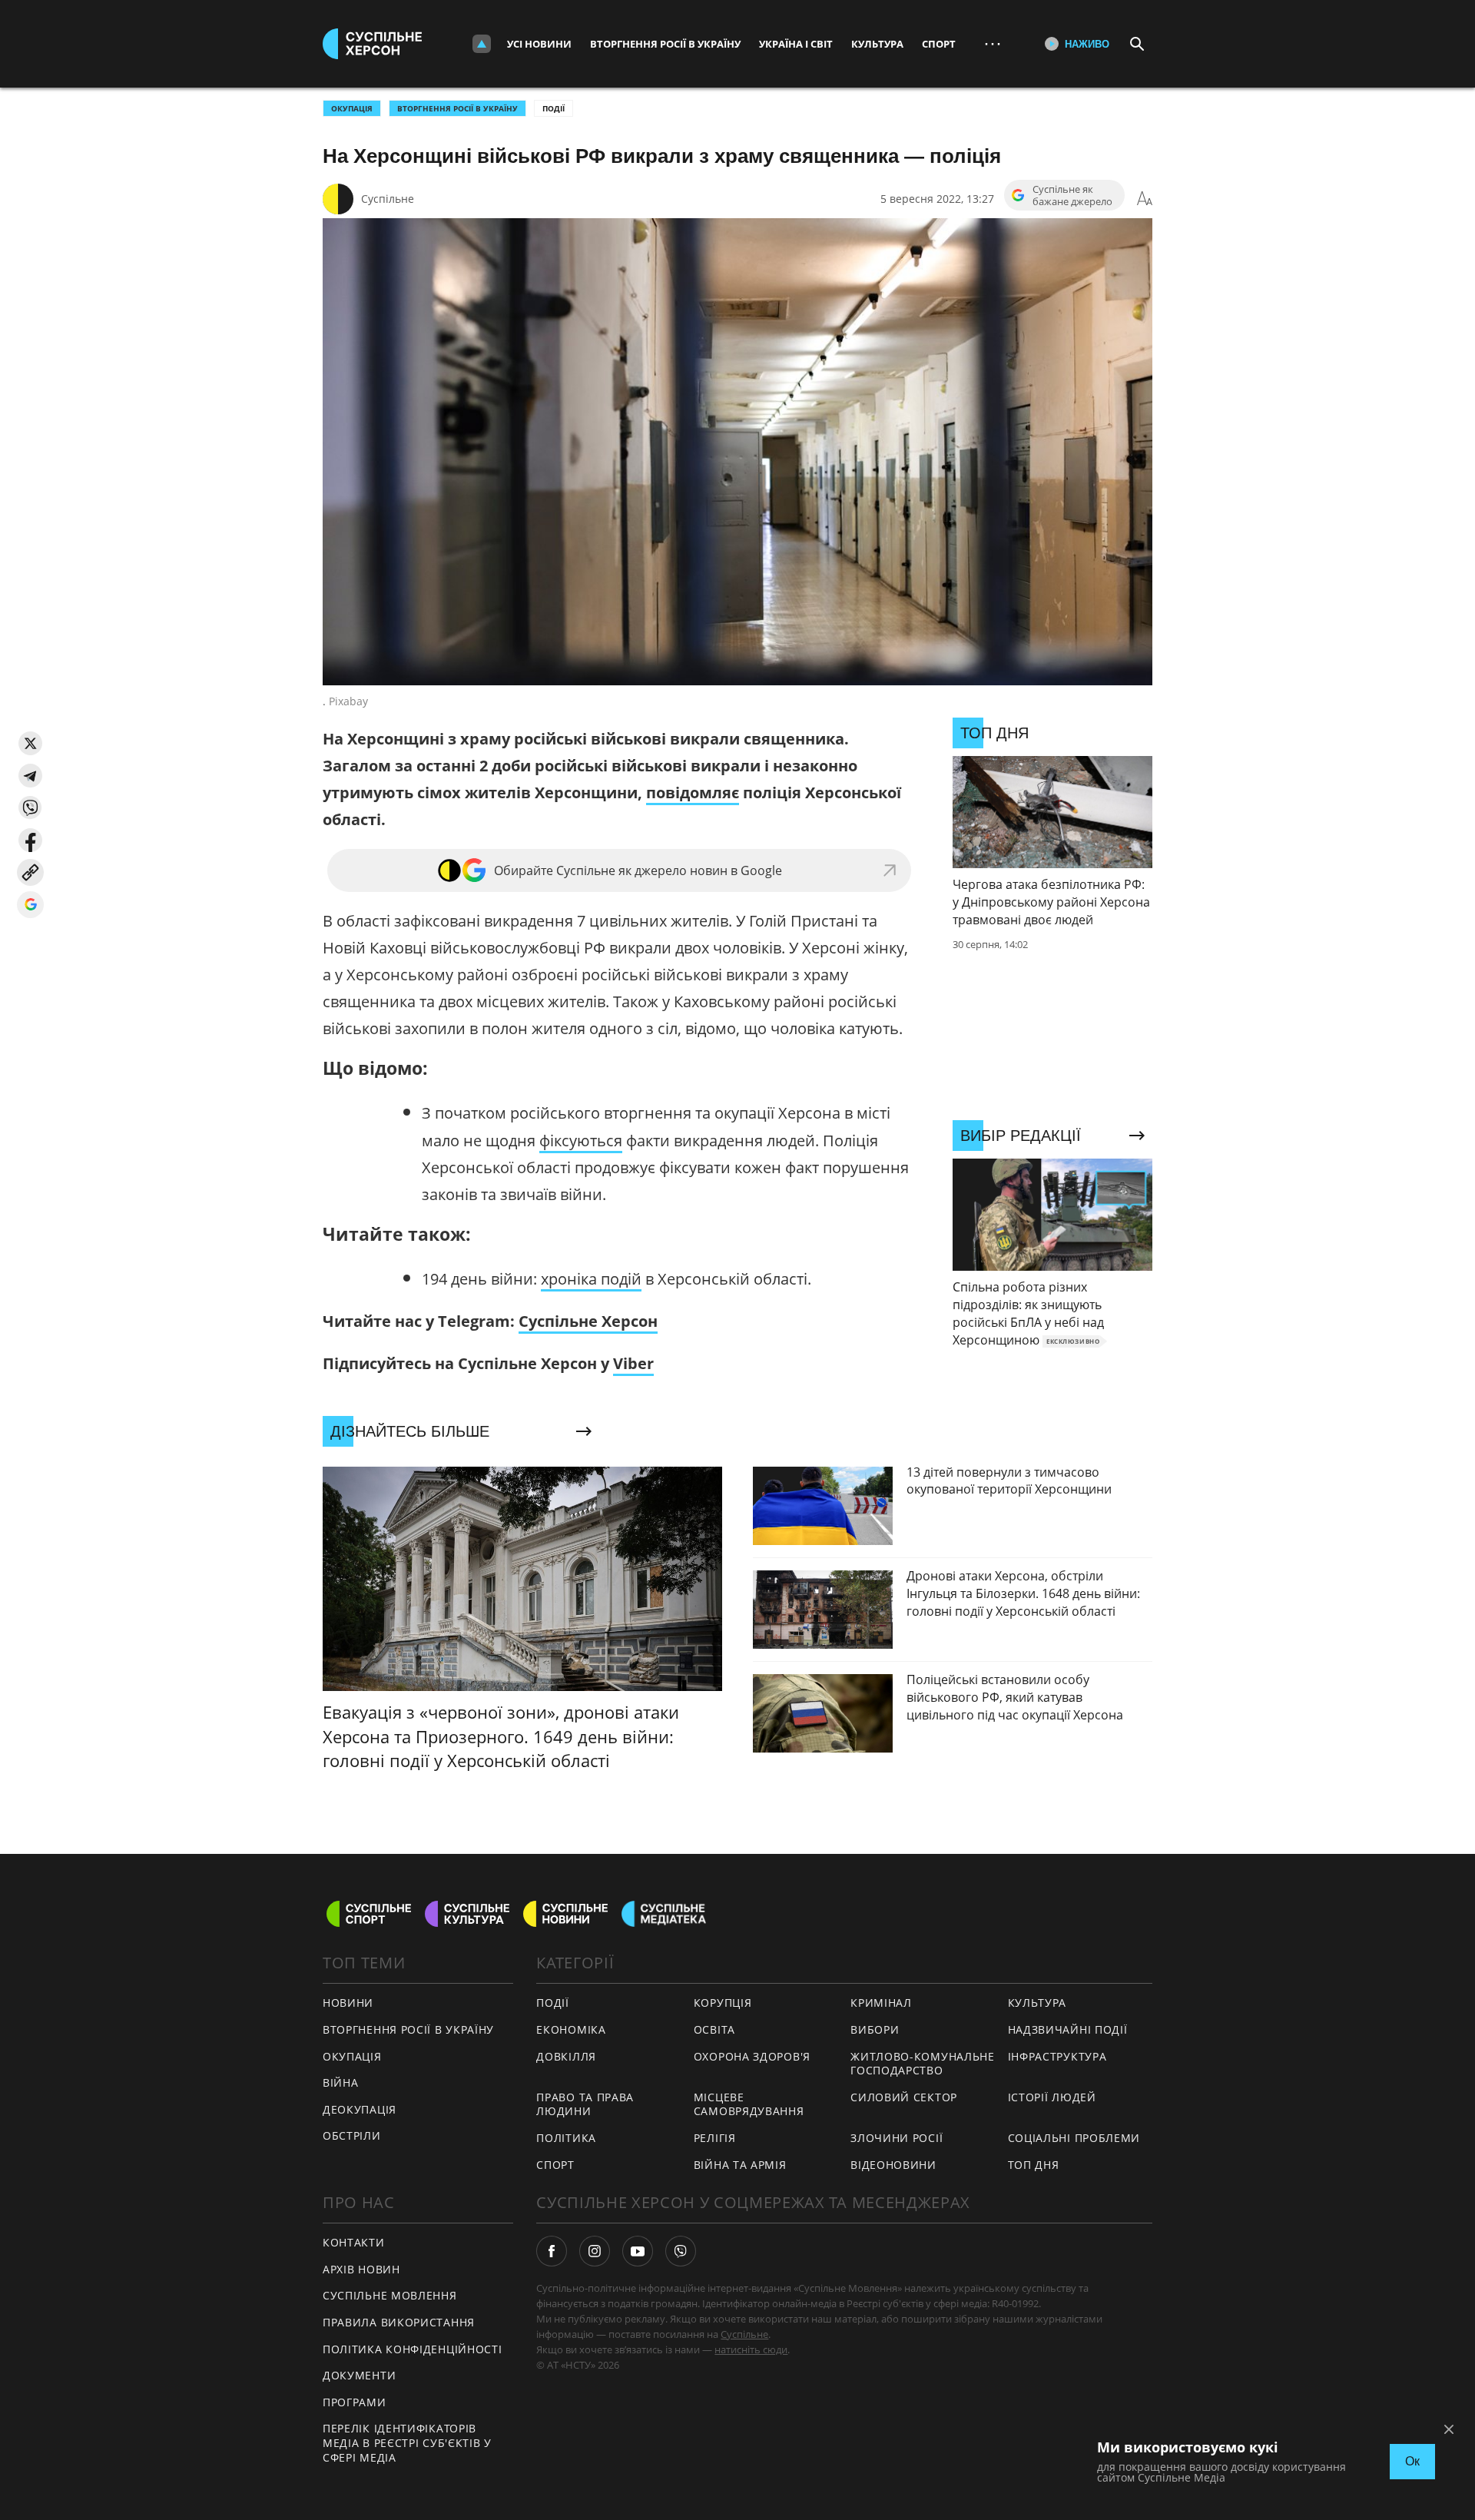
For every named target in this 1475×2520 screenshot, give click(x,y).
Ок (1412, 2461)
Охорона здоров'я (752, 2056)
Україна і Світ (796, 44)
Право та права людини (585, 2104)
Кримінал (881, 2003)
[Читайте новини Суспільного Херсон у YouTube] (638, 2251)
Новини (348, 2003)
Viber (633, 1363)
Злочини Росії (897, 2138)
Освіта (714, 2029)
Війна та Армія (740, 2165)
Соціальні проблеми (1074, 2138)
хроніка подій (591, 1279)
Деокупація (360, 2109)
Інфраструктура (1057, 2056)
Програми (355, 2402)
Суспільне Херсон (588, 1321)
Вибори (875, 2029)
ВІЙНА (341, 2082)
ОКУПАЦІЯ (352, 108)
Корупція (723, 2003)
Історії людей (1052, 2097)
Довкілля (566, 2056)
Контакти (354, 2242)
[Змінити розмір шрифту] (1145, 199)
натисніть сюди (751, 2349)
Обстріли (352, 2135)
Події (554, 108)
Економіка (571, 2029)
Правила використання (399, 2322)
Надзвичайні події (1068, 2029)
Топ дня (1034, 2165)
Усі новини (539, 44)
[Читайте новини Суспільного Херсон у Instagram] (595, 2251)
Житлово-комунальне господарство (923, 2064)
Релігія (715, 2138)
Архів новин (361, 2269)
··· (993, 43)
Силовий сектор (904, 2097)
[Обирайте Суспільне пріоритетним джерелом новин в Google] (30, 905)
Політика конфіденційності (413, 2349)
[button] (30, 743)
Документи (359, 2375)
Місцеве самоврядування (749, 2104)
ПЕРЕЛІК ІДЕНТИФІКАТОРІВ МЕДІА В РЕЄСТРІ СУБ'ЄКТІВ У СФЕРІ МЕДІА (407, 2442)
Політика (566, 2138)
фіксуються (581, 1141)
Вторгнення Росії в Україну (665, 44)
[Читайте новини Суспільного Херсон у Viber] (681, 2251)
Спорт (939, 44)
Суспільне (388, 199)
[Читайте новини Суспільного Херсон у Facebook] (552, 2251)
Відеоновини (893, 2165)
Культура (877, 44)
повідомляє (693, 792)
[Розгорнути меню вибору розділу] (482, 44)
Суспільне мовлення (390, 2295)
